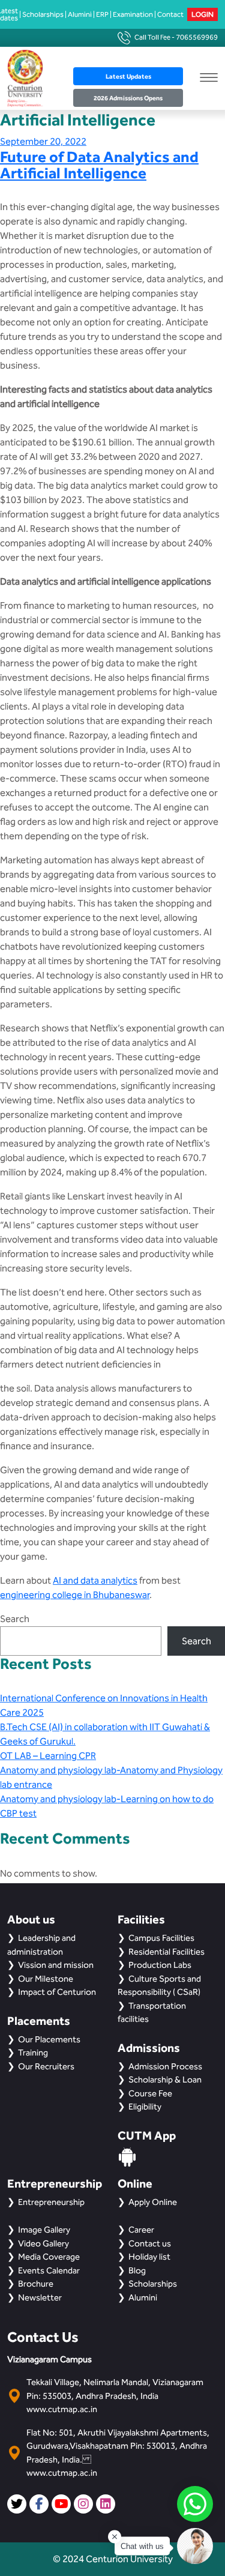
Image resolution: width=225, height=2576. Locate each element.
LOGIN (202, 14)
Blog (137, 2270)
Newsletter (40, 2297)
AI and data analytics (95, 1580)
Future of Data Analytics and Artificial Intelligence (99, 164)
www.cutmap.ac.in (62, 2409)
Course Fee (150, 2093)
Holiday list (149, 2257)
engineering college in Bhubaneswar (75, 1595)
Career (141, 2230)
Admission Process (165, 2066)
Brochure (36, 2284)
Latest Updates (128, 76)
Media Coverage (49, 2257)
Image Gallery (44, 2230)
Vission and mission (56, 1965)
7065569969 (197, 37)
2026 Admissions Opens (128, 98)
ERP (102, 14)
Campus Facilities (161, 1938)
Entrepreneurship (51, 2202)
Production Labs (160, 1965)
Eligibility (145, 2107)
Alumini (80, 14)
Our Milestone (46, 1979)
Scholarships (43, 14)
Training (33, 2053)
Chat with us (142, 2546)
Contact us (150, 2243)
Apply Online (153, 2202)
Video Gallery (43, 2243)
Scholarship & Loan (165, 2080)
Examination (133, 14)
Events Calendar (49, 2270)
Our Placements (49, 2039)
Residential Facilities (166, 1952)
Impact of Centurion (57, 1992)
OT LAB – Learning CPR (48, 1756)
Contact (170, 14)
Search (15, 1619)
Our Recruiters (46, 2066)
